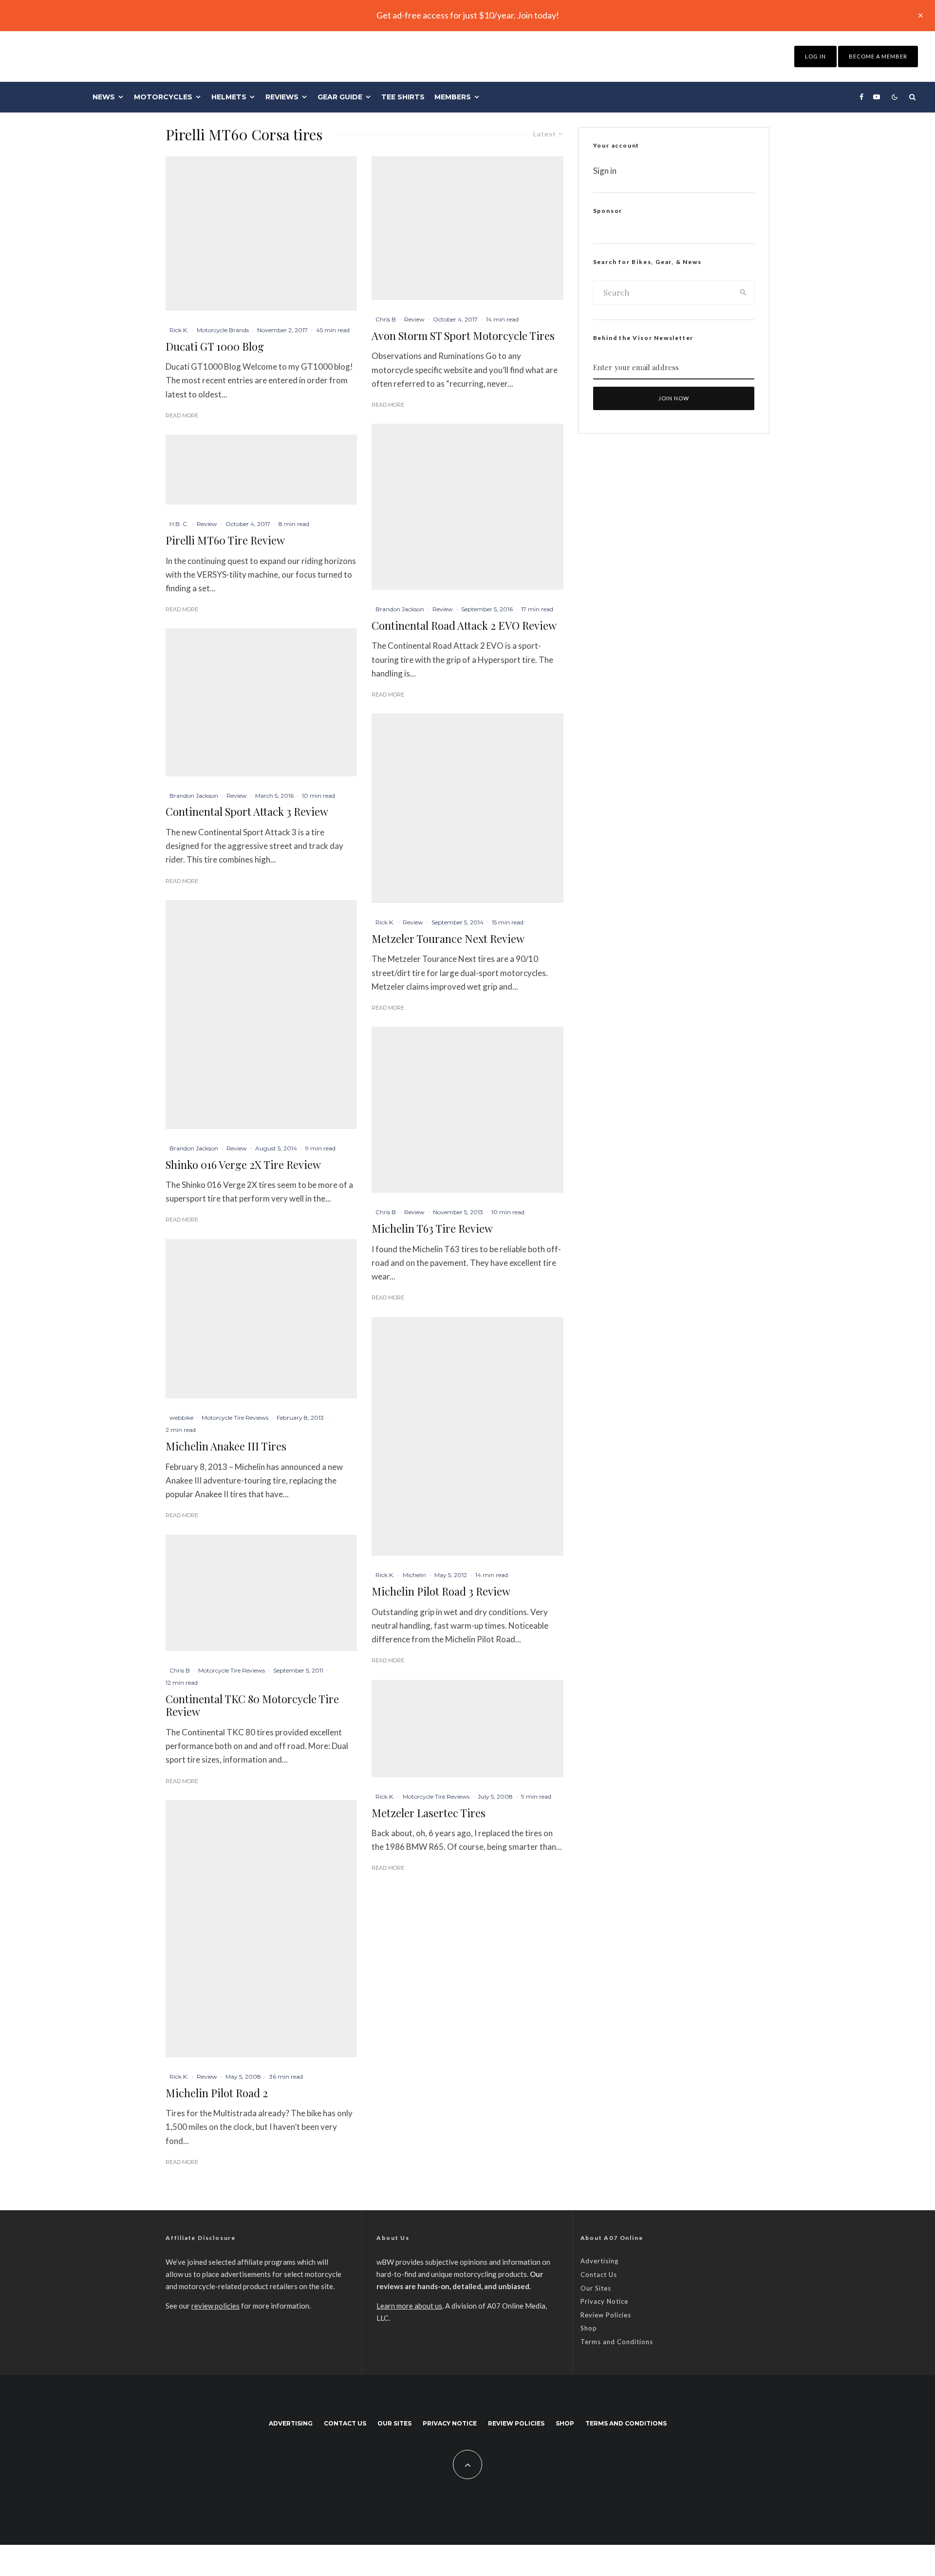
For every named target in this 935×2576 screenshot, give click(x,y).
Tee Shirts (403, 97)
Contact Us (599, 2275)
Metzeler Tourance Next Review (448, 939)
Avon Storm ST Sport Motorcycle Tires (463, 336)
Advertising (599, 2261)
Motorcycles (163, 97)
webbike (181, 1418)
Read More (182, 415)
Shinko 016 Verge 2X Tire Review (243, 1165)
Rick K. (179, 330)
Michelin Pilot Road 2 (217, 2093)
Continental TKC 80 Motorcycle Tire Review (252, 1705)
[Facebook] (861, 97)
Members (453, 97)
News (104, 97)
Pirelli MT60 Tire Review (225, 540)
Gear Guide (340, 97)
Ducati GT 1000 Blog (215, 346)
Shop (589, 2328)
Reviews (282, 97)
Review (207, 524)
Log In (815, 56)
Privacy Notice (604, 2301)
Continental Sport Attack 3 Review (247, 811)
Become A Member (878, 56)
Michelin (414, 1575)
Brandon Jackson (194, 796)
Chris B (180, 1670)
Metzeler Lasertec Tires (429, 1813)
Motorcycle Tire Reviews (235, 1418)
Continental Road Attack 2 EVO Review (464, 625)
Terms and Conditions (617, 2342)
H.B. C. (179, 524)
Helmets (229, 97)
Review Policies (606, 2315)
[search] (743, 293)
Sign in (605, 171)
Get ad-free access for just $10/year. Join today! (468, 15)
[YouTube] (877, 97)
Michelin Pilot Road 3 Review (441, 1591)
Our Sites (596, 2288)
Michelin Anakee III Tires (226, 1446)
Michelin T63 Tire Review (432, 1228)
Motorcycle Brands (223, 330)
